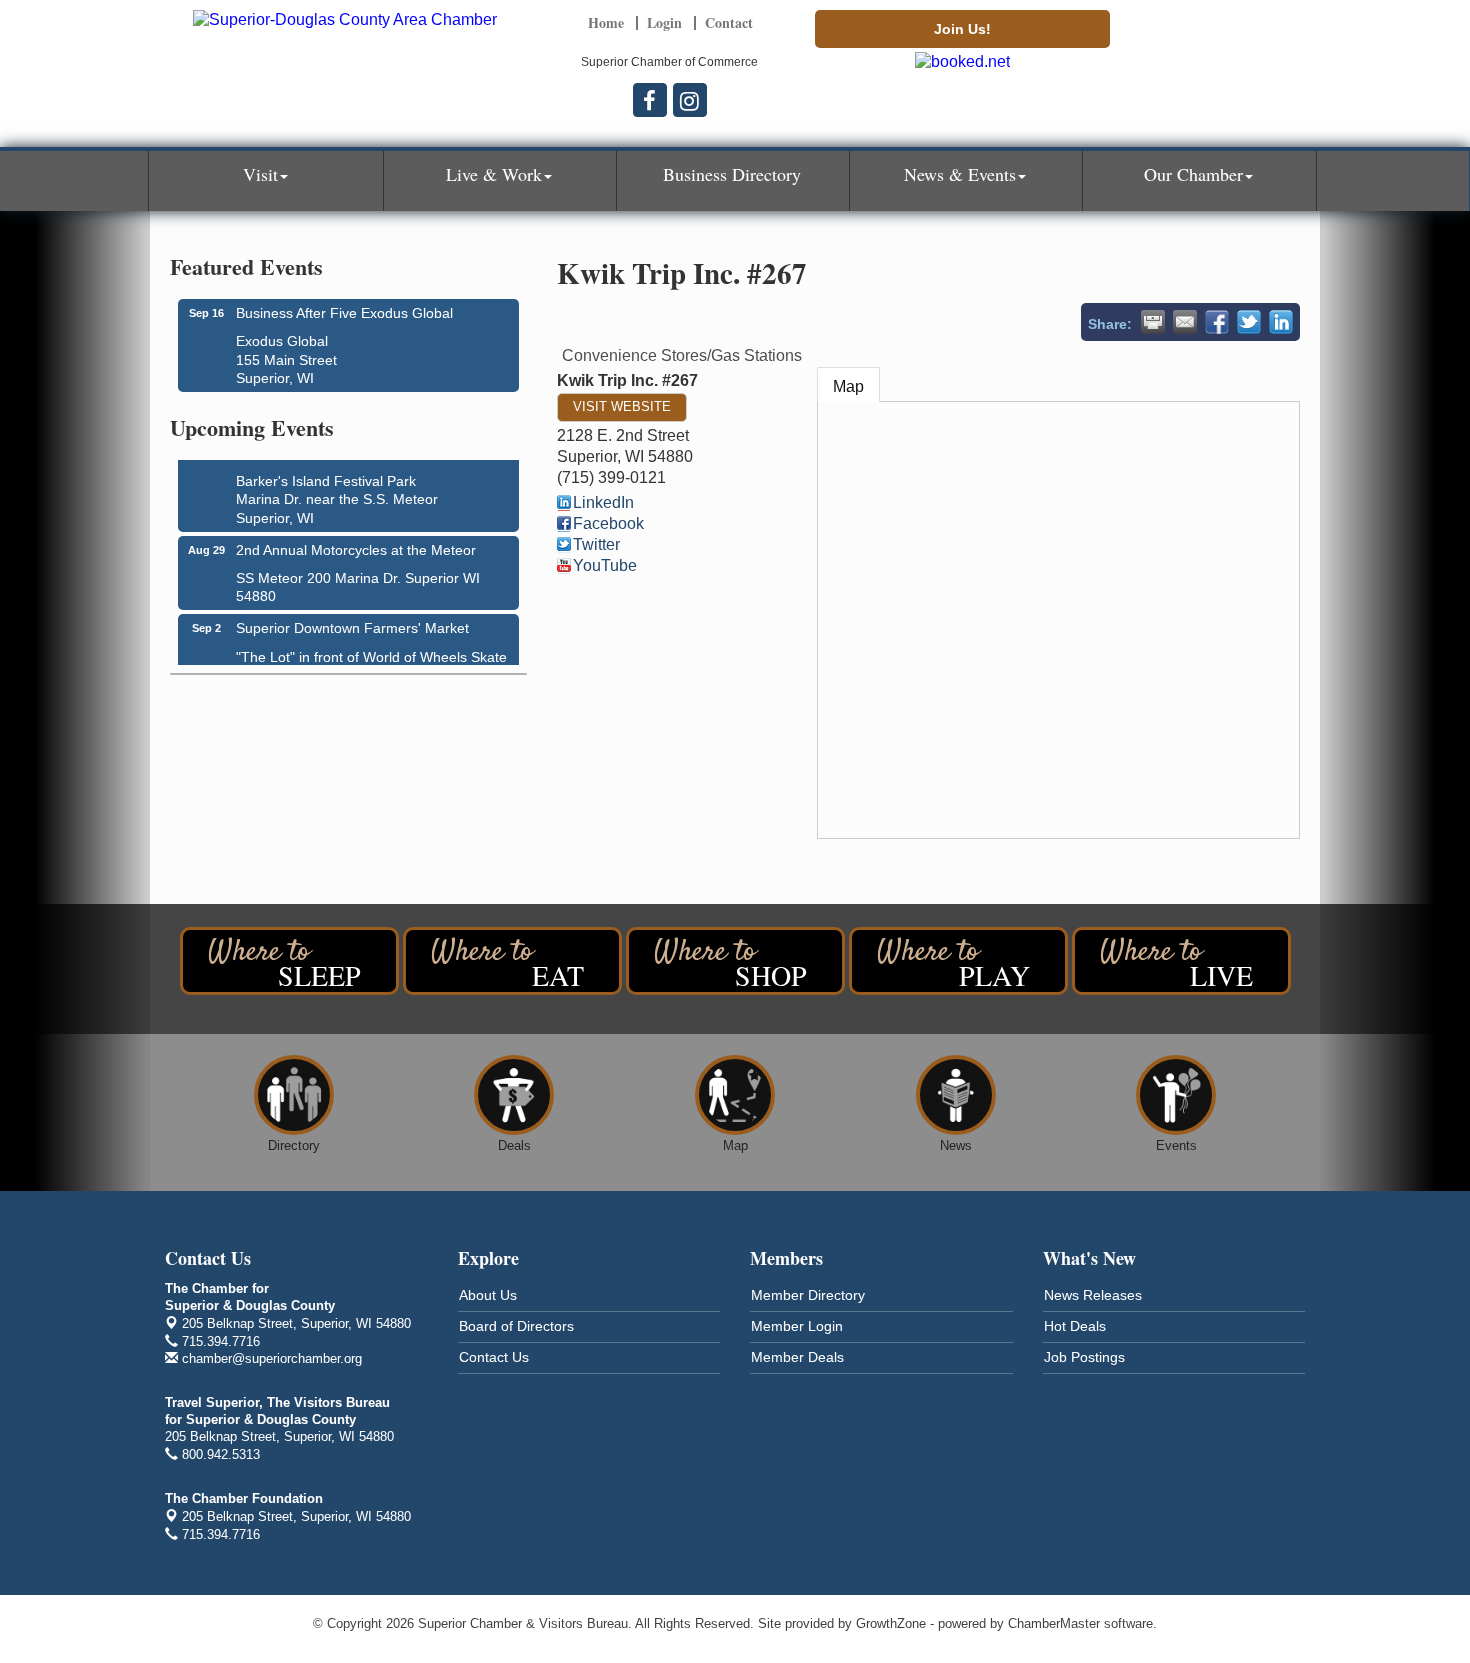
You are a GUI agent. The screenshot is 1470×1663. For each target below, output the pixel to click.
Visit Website (622, 406)
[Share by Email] (1185, 322)
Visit (260, 174)
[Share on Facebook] (1217, 322)
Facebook (608, 523)
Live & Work (494, 174)
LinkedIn (603, 502)
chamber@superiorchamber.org (270, 1358)
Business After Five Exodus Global (344, 313)
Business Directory (732, 174)
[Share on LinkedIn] (1281, 322)
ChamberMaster (1054, 1623)
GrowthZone (891, 1623)
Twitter (596, 544)
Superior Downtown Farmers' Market (352, 622)
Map (848, 386)
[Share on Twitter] (1249, 322)
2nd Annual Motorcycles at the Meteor (356, 544)
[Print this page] (1153, 322)
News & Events (960, 174)
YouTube (605, 565)
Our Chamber (1193, 174)
